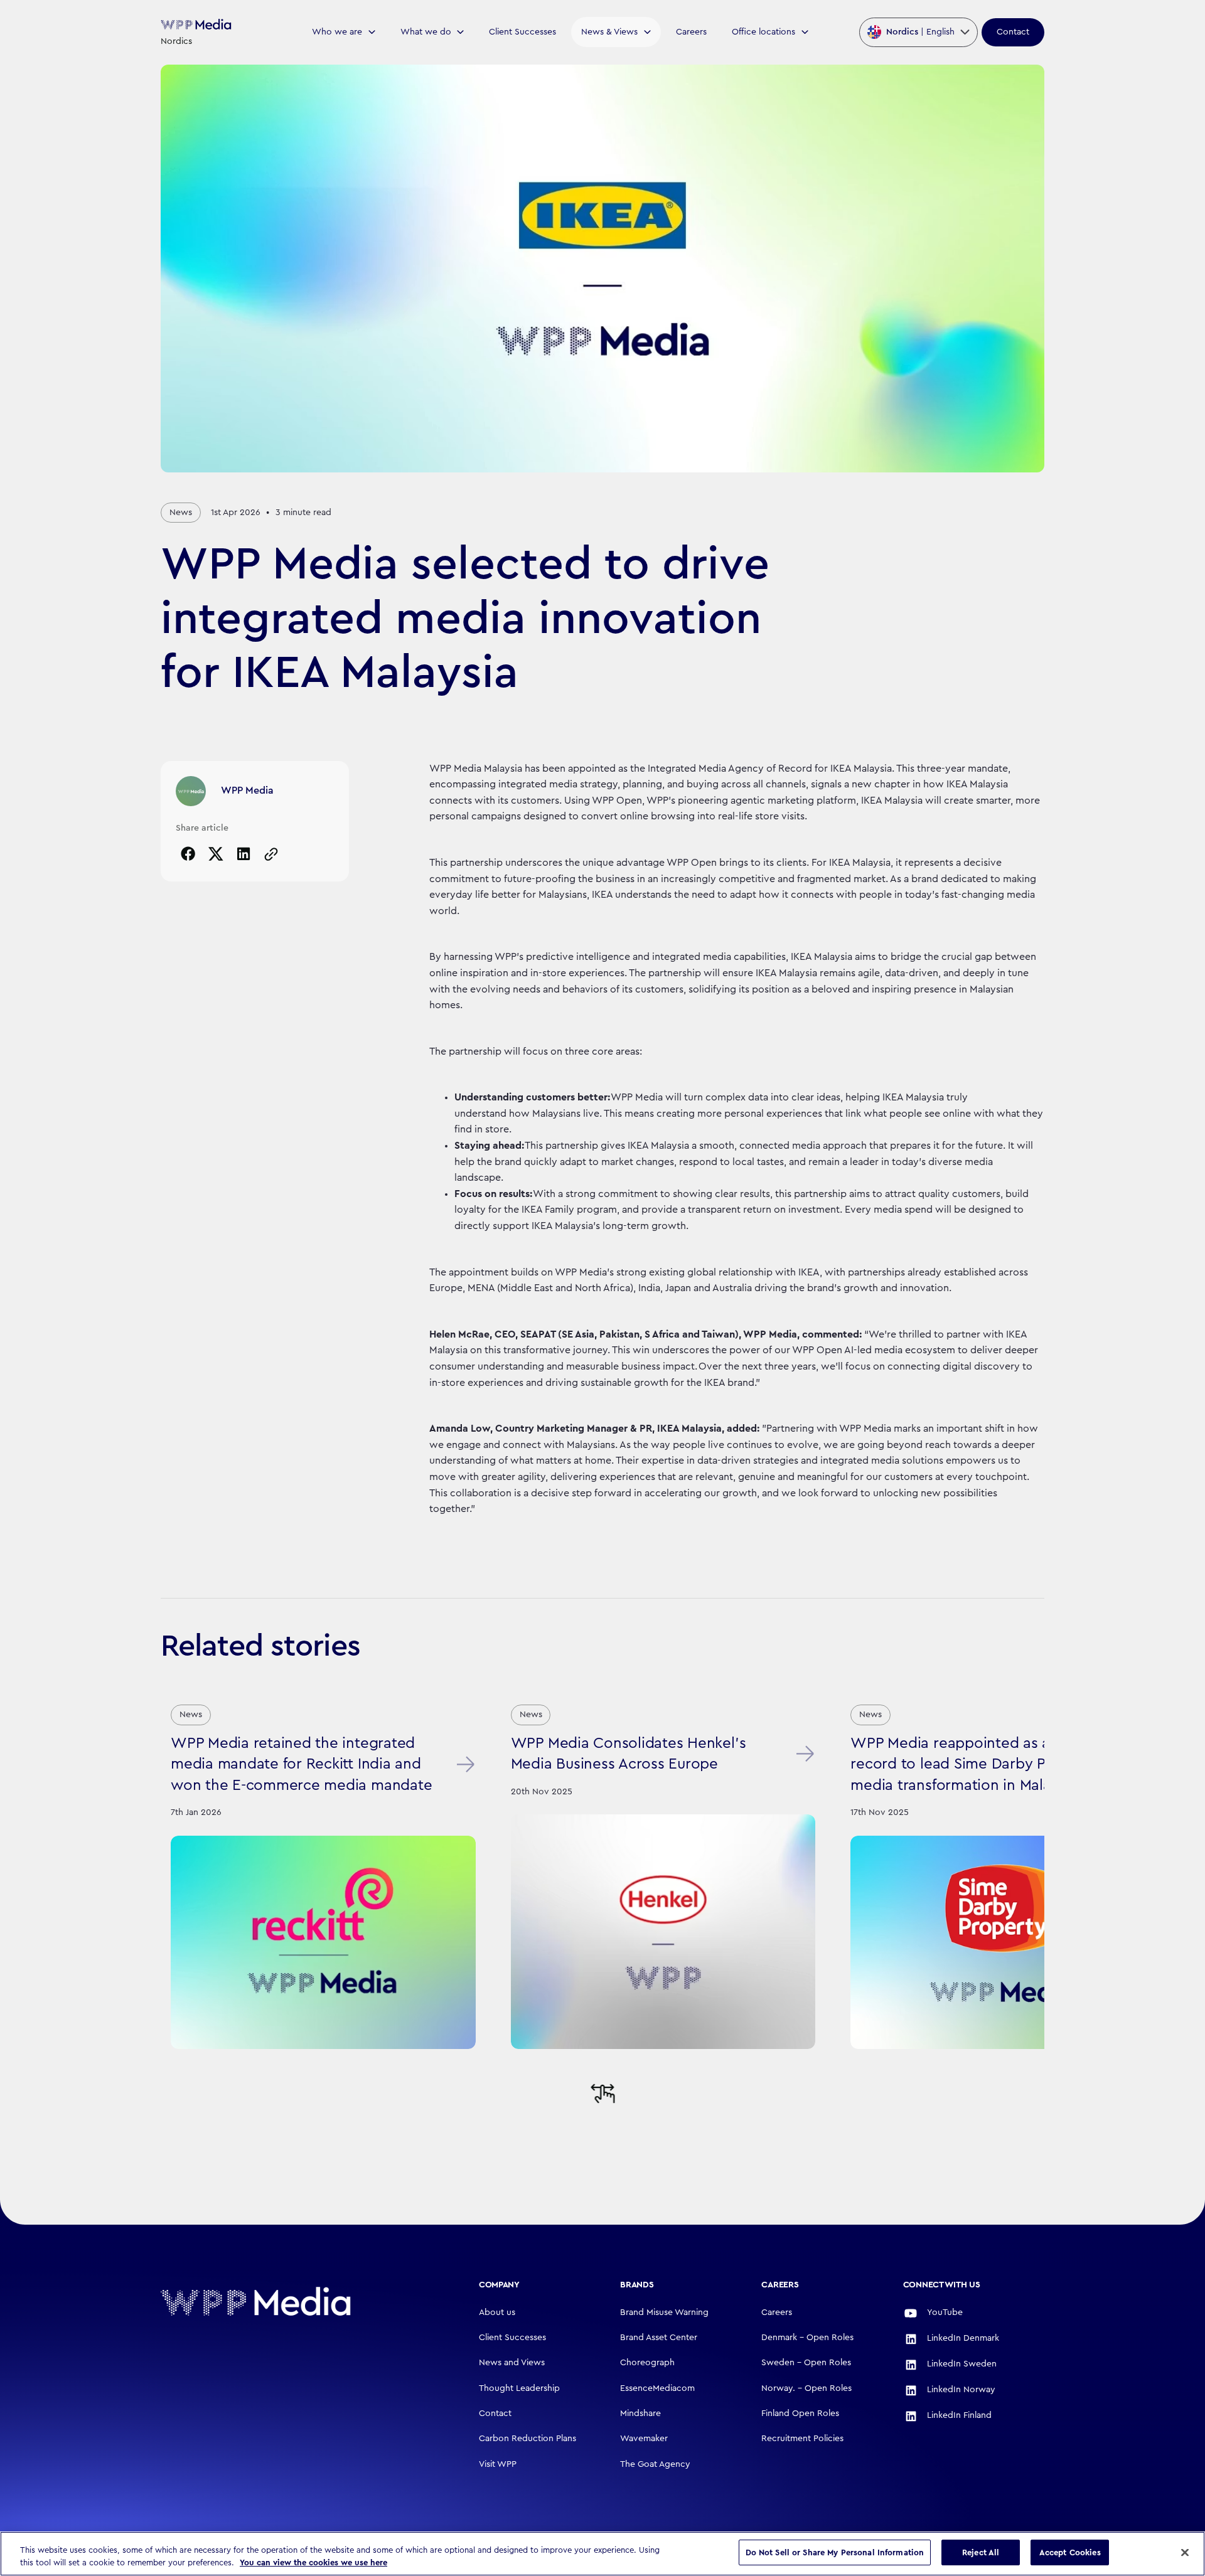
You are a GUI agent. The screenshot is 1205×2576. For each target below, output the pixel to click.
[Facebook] (188, 854)
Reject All (981, 2552)
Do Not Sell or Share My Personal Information (835, 2552)
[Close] (1185, 2552)
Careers (691, 32)
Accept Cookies (1070, 2552)
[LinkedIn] (244, 854)
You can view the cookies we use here (313, 2563)
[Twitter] (216, 854)
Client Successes (522, 32)
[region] (602, 2554)
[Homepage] (296, 2301)
